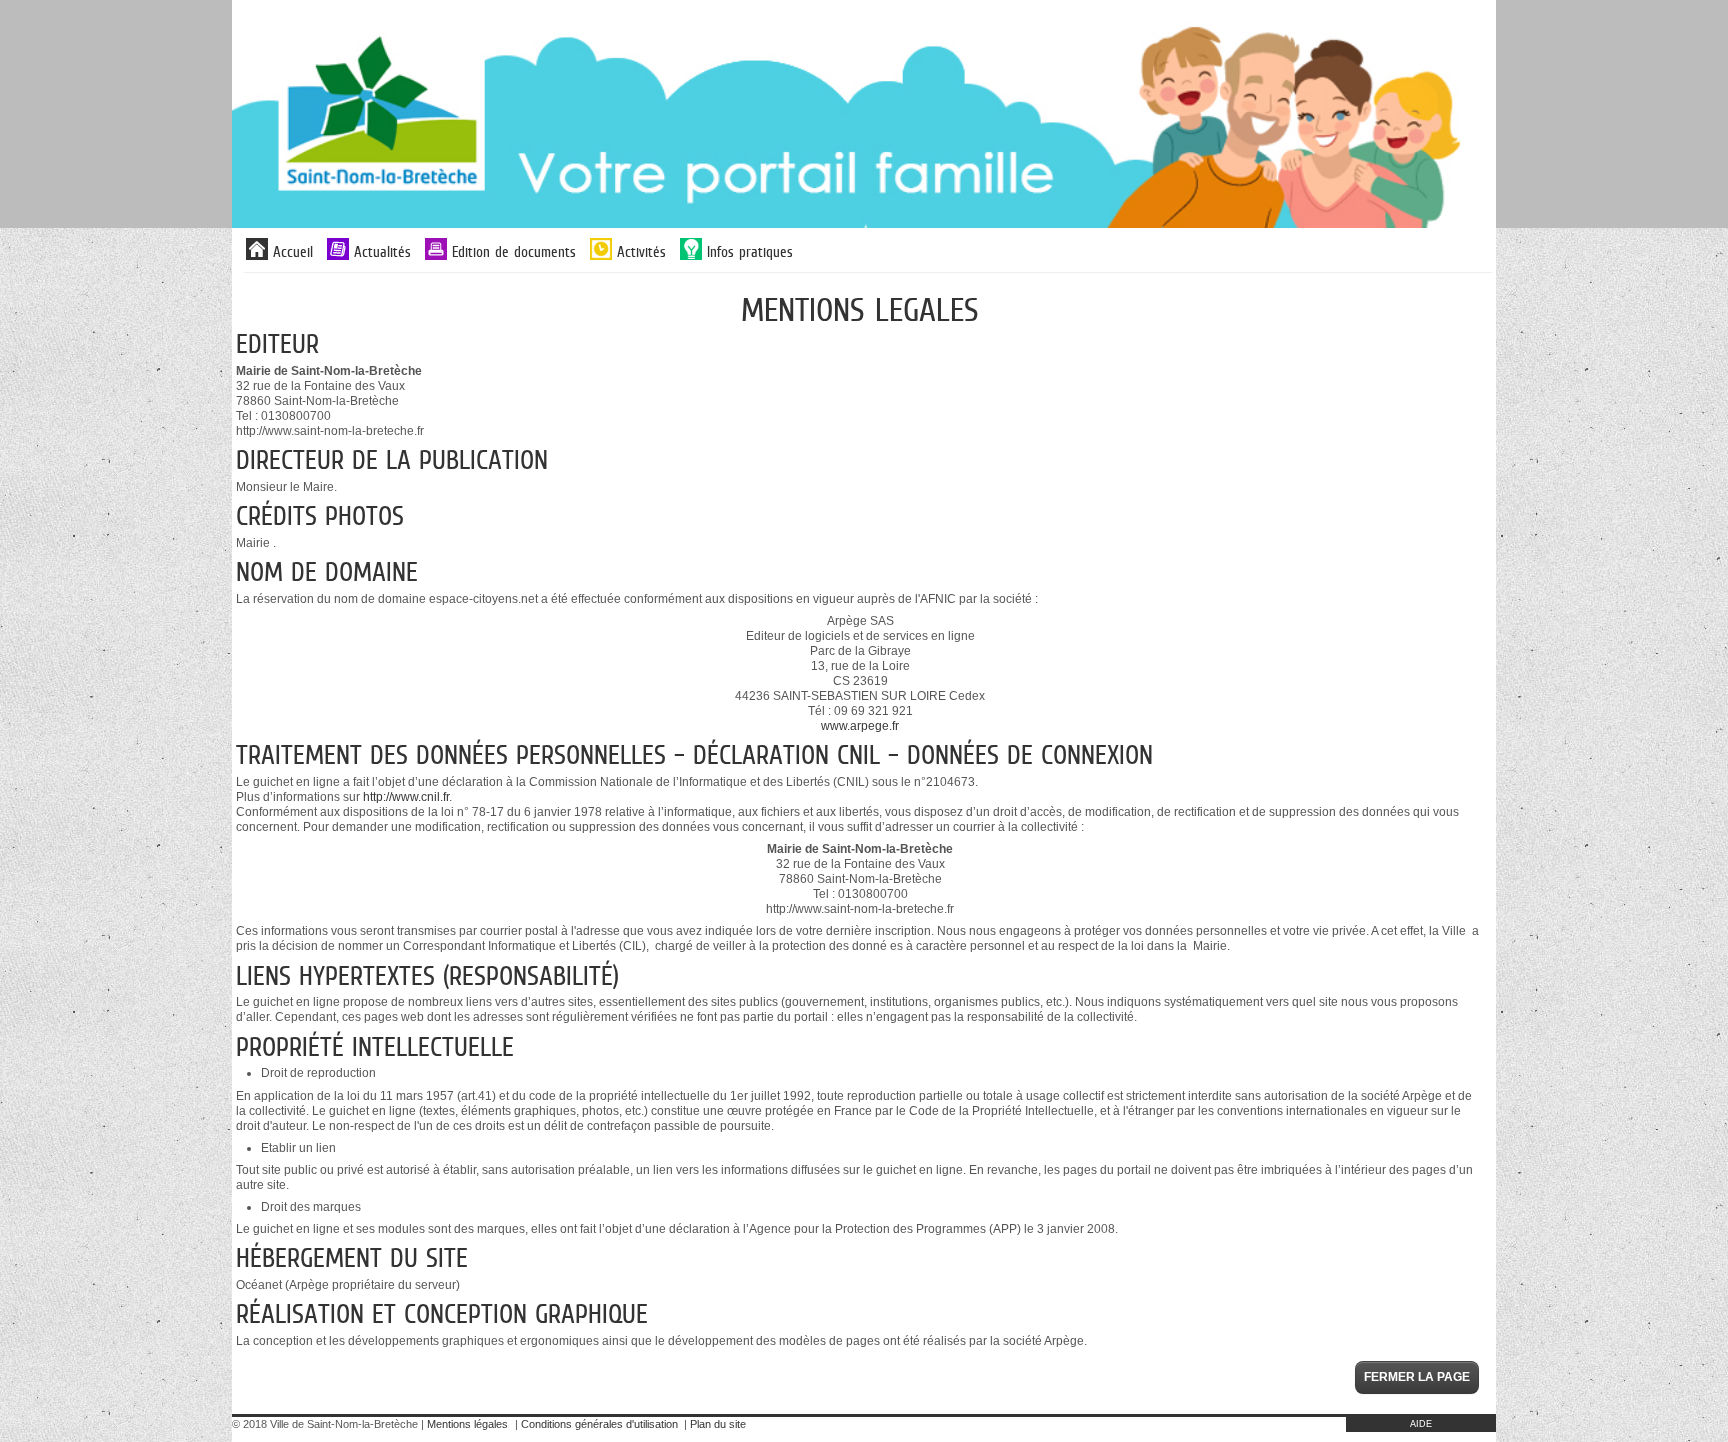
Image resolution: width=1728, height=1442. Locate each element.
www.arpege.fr (860, 726)
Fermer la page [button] (1417, 1377)
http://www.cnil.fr (406, 797)
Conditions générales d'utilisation (599, 1424)
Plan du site (718, 1424)
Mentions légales (467, 1424)
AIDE (1421, 1424)
